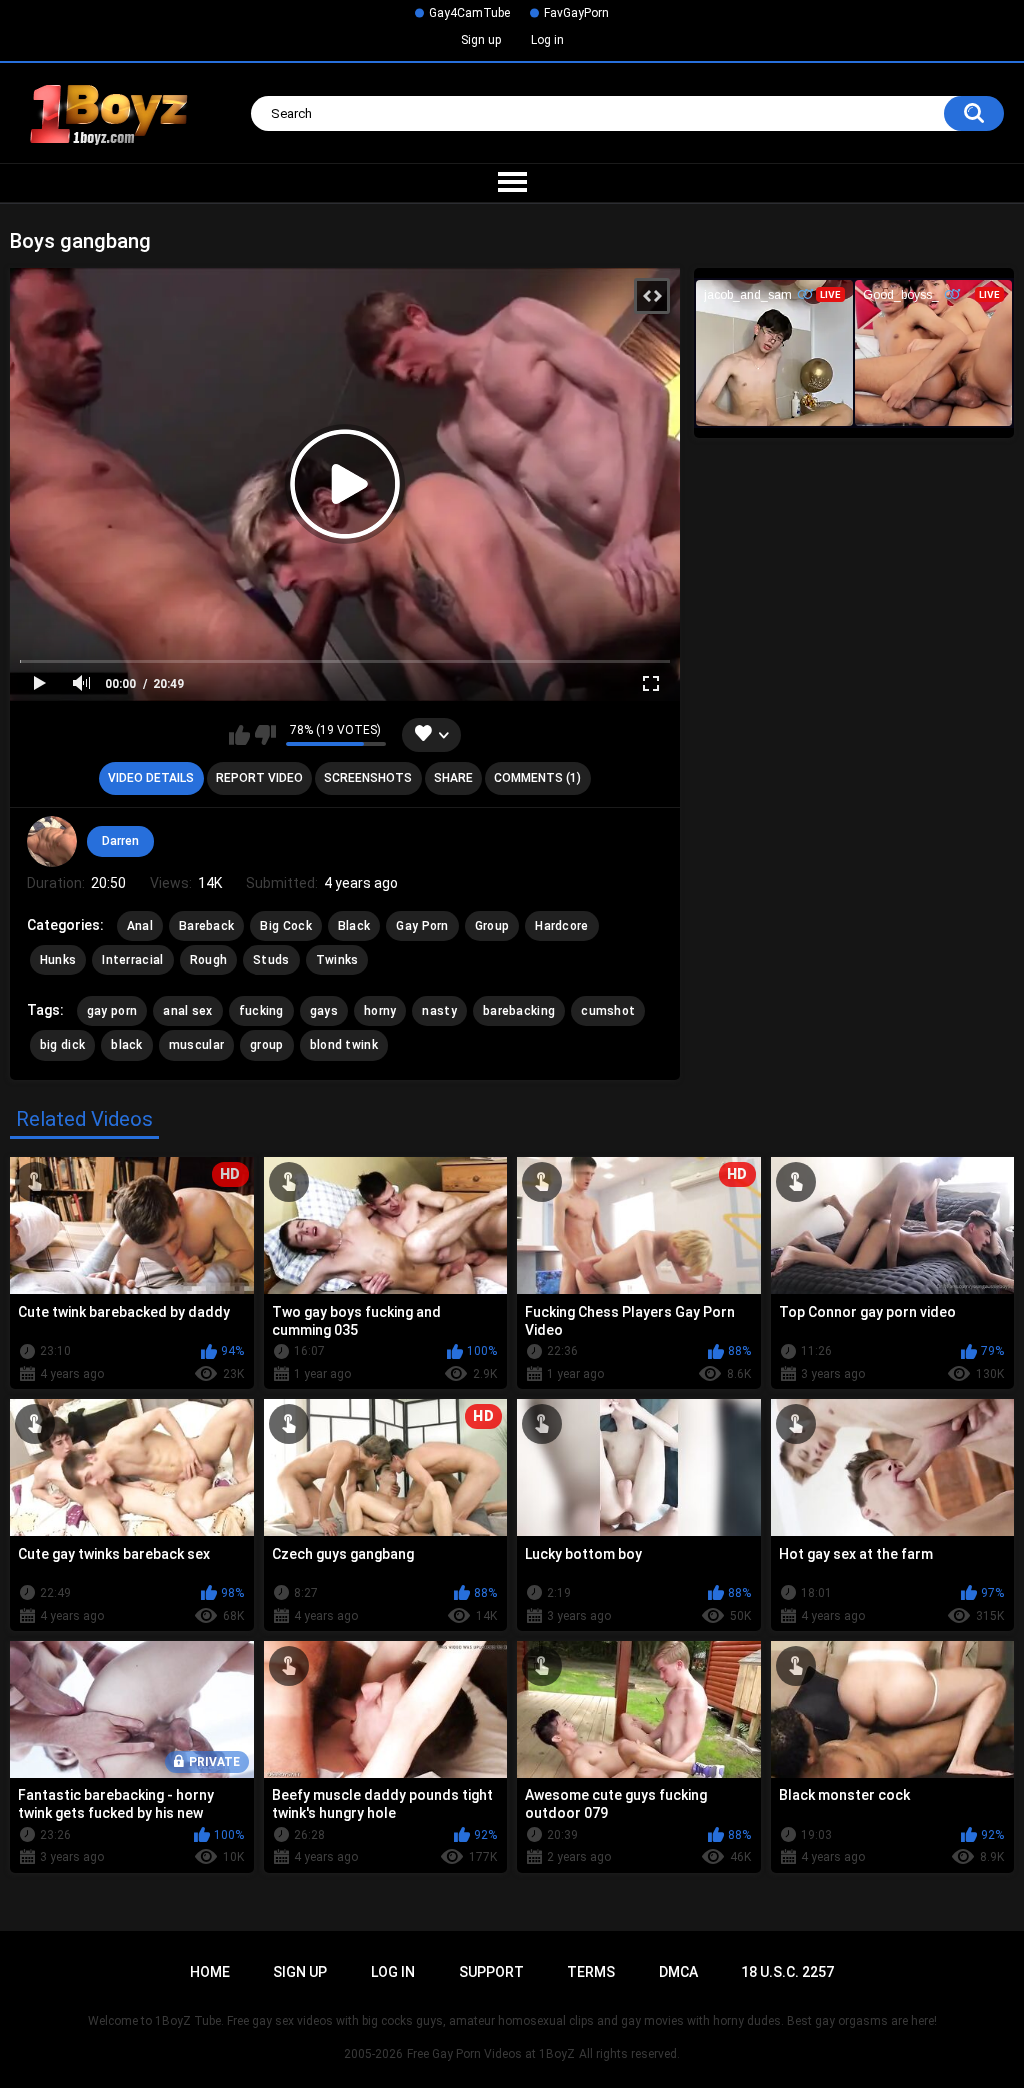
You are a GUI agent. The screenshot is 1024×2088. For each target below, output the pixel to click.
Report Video (259, 778)
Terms (591, 1972)
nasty (439, 1011)
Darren (120, 841)
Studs (271, 960)
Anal (140, 926)
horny (380, 1011)
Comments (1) (537, 778)
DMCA (678, 1972)
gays (324, 1011)
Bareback (206, 926)
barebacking (519, 1011)
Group (492, 926)
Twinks (337, 960)
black (127, 1045)
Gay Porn (422, 926)
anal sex (187, 1011)
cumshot (608, 1011)
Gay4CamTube (469, 13)
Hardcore (561, 926)
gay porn (112, 1011)
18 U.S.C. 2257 (787, 1972)
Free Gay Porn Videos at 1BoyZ (491, 2054)
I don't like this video (265, 735)
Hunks (58, 960)
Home (210, 1972)
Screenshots (368, 778)
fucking (261, 1011)
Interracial (132, 960)
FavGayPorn (576, 13)
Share (453, 778)
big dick (62, 1045)
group (267, 1045)
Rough (209, 960)
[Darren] (52, 841)
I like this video (239, 735)
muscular (196, 1045)
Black (354, 926)
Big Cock (285, 926)
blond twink (344, 1045)
